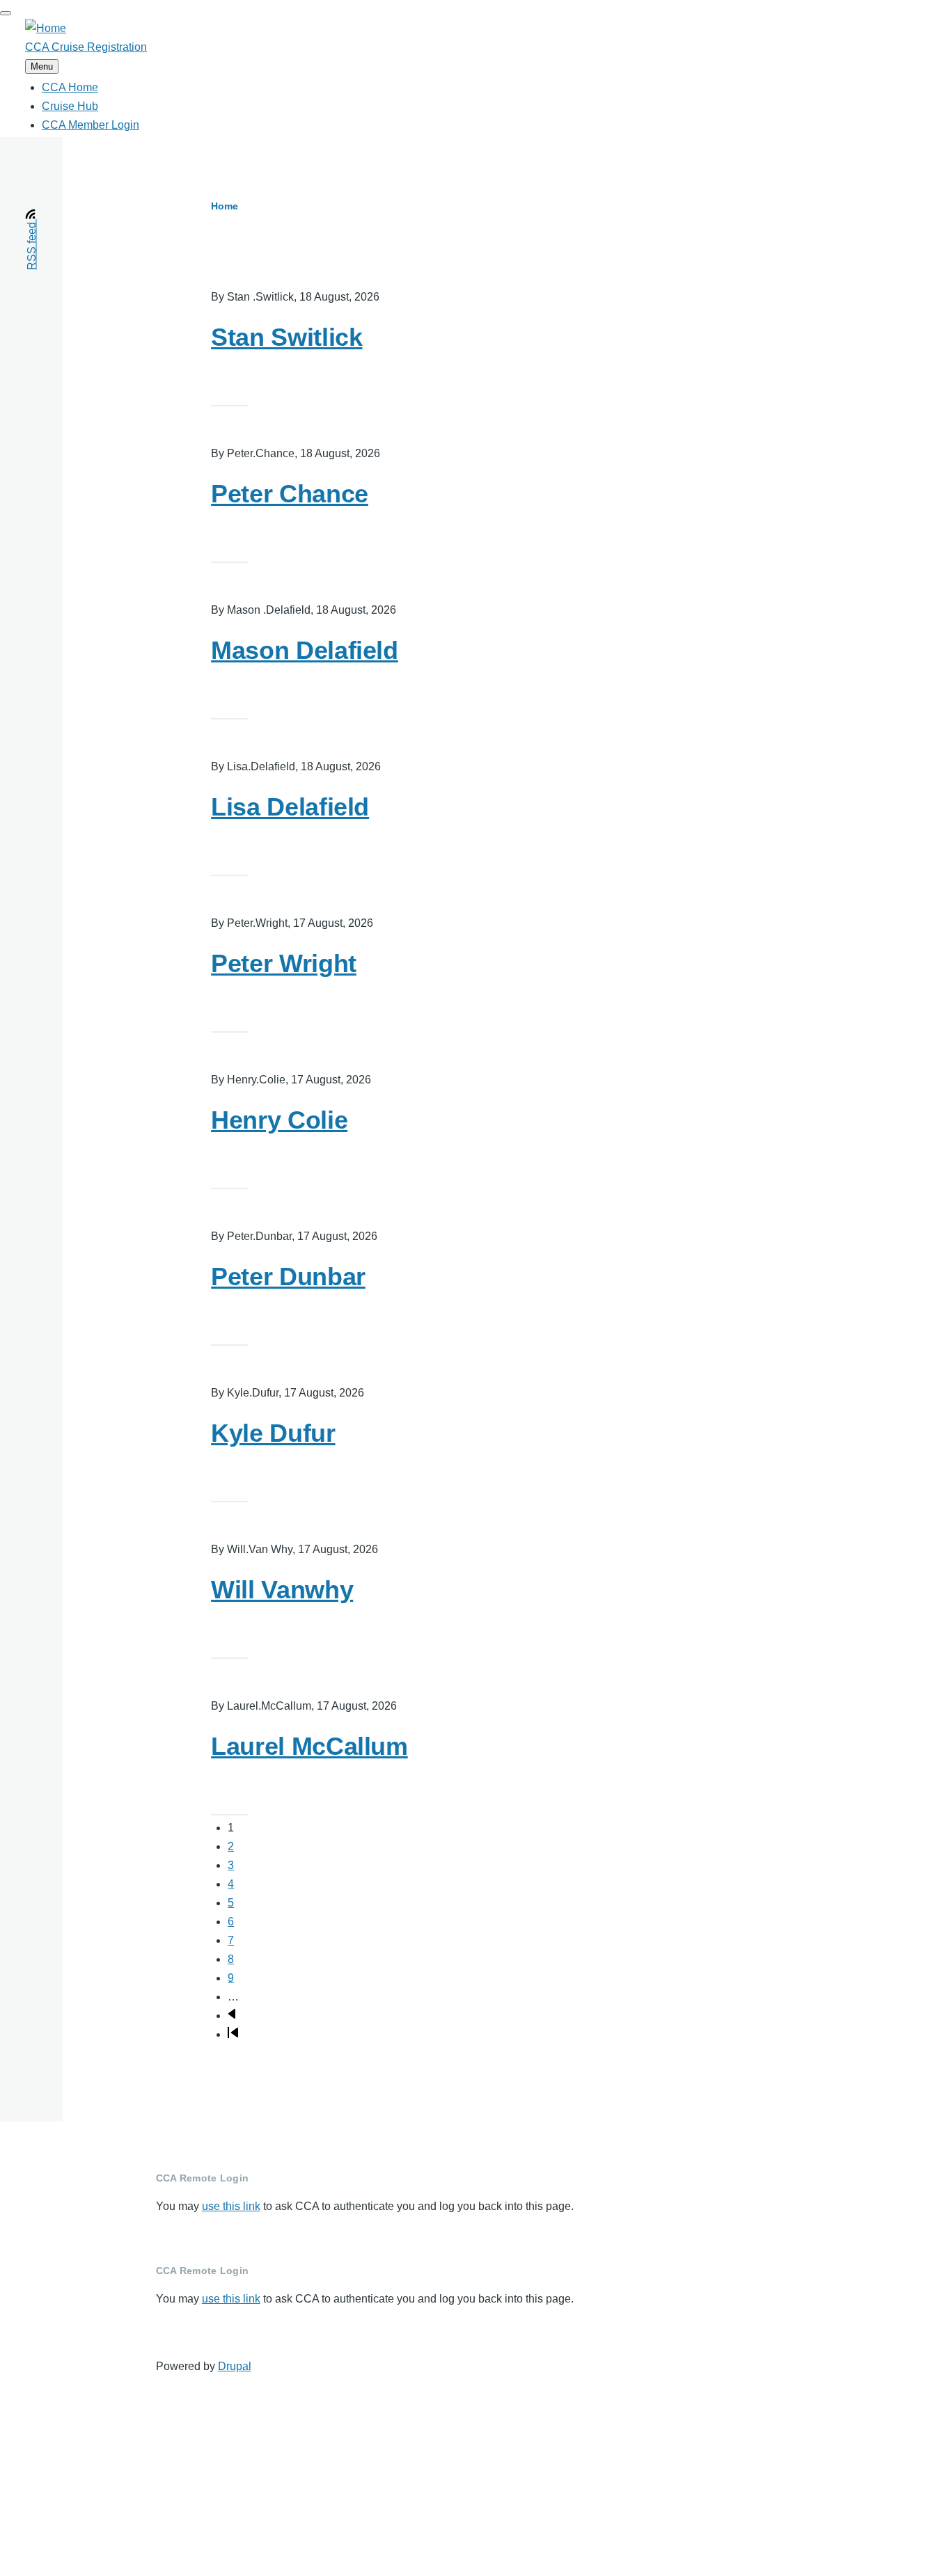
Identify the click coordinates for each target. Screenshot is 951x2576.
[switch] (6, 13)
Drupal (235, 2366)
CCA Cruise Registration (86, 47)
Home (225, 206)
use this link (231, 2206)
